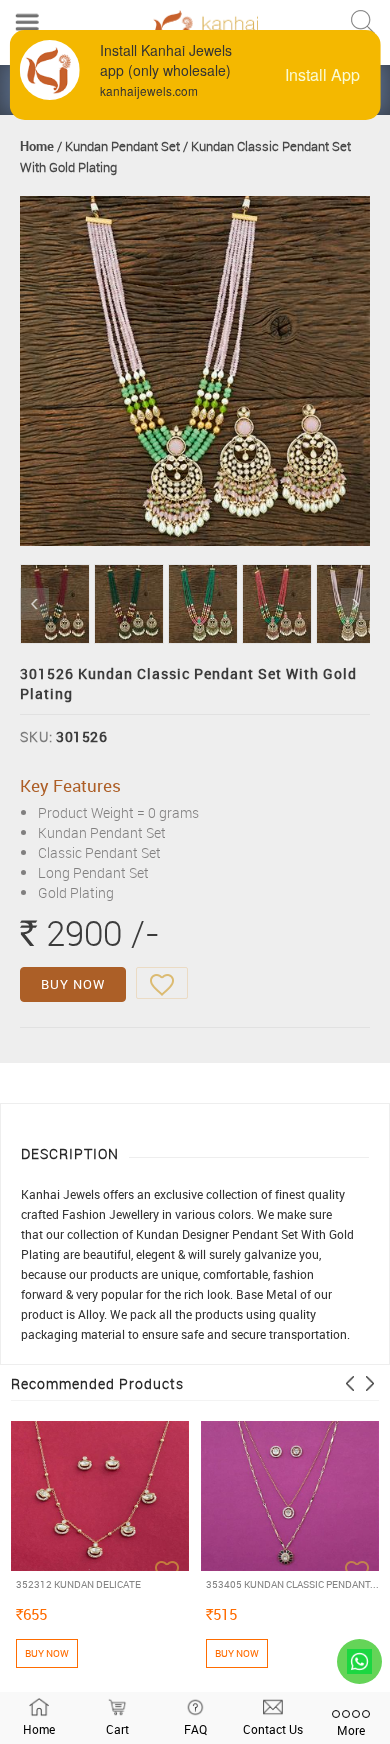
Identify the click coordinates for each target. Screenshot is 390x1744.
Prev (34, 604)
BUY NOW (73, 984)
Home (37, 146)
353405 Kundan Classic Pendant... (292, 1584)
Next (355, 604)
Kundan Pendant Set (122, 146)
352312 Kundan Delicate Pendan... (78, 1584)
